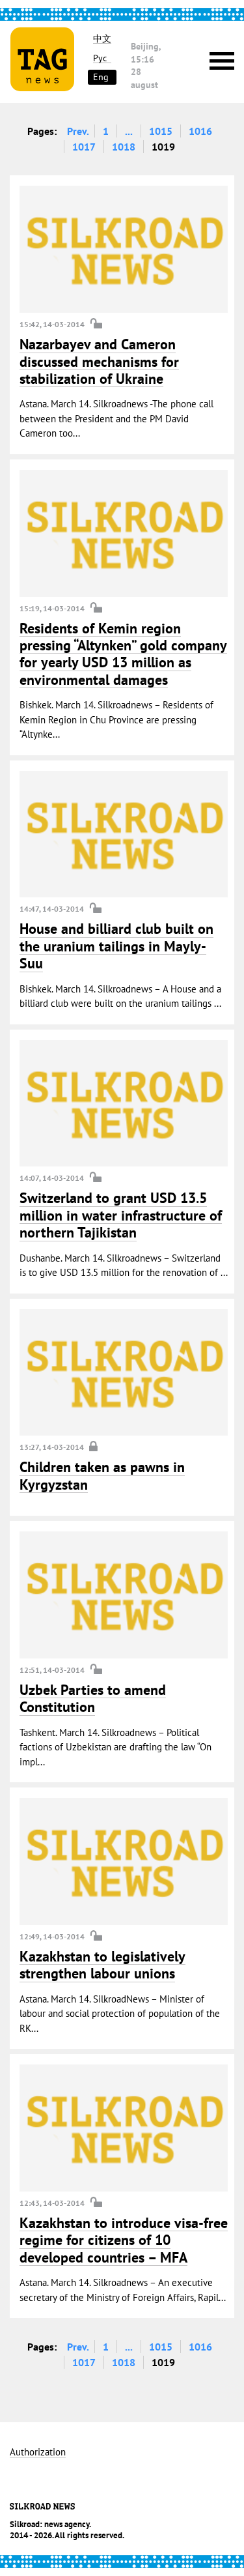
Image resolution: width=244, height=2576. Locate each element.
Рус (100, 58)
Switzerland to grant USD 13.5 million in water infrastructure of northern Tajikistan (121, 1215)
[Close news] (124, 1373)
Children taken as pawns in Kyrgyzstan (102, 1475)
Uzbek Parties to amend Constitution (93, 1698)
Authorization (38, 2453)
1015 (161, 131)
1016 (200, 131)
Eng (101, 77)
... (129, 131)
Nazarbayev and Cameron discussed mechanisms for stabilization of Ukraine (99, 361)
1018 (124, 147)
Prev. (78, 131)
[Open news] (124, 249)
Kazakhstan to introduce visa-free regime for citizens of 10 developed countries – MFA (124, 2240)
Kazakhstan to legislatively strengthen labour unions (102, 1965)
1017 (84, 147)
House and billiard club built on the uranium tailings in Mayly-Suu (116, 946)
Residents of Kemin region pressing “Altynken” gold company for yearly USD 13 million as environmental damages (123, 654)
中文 (102, 39)
